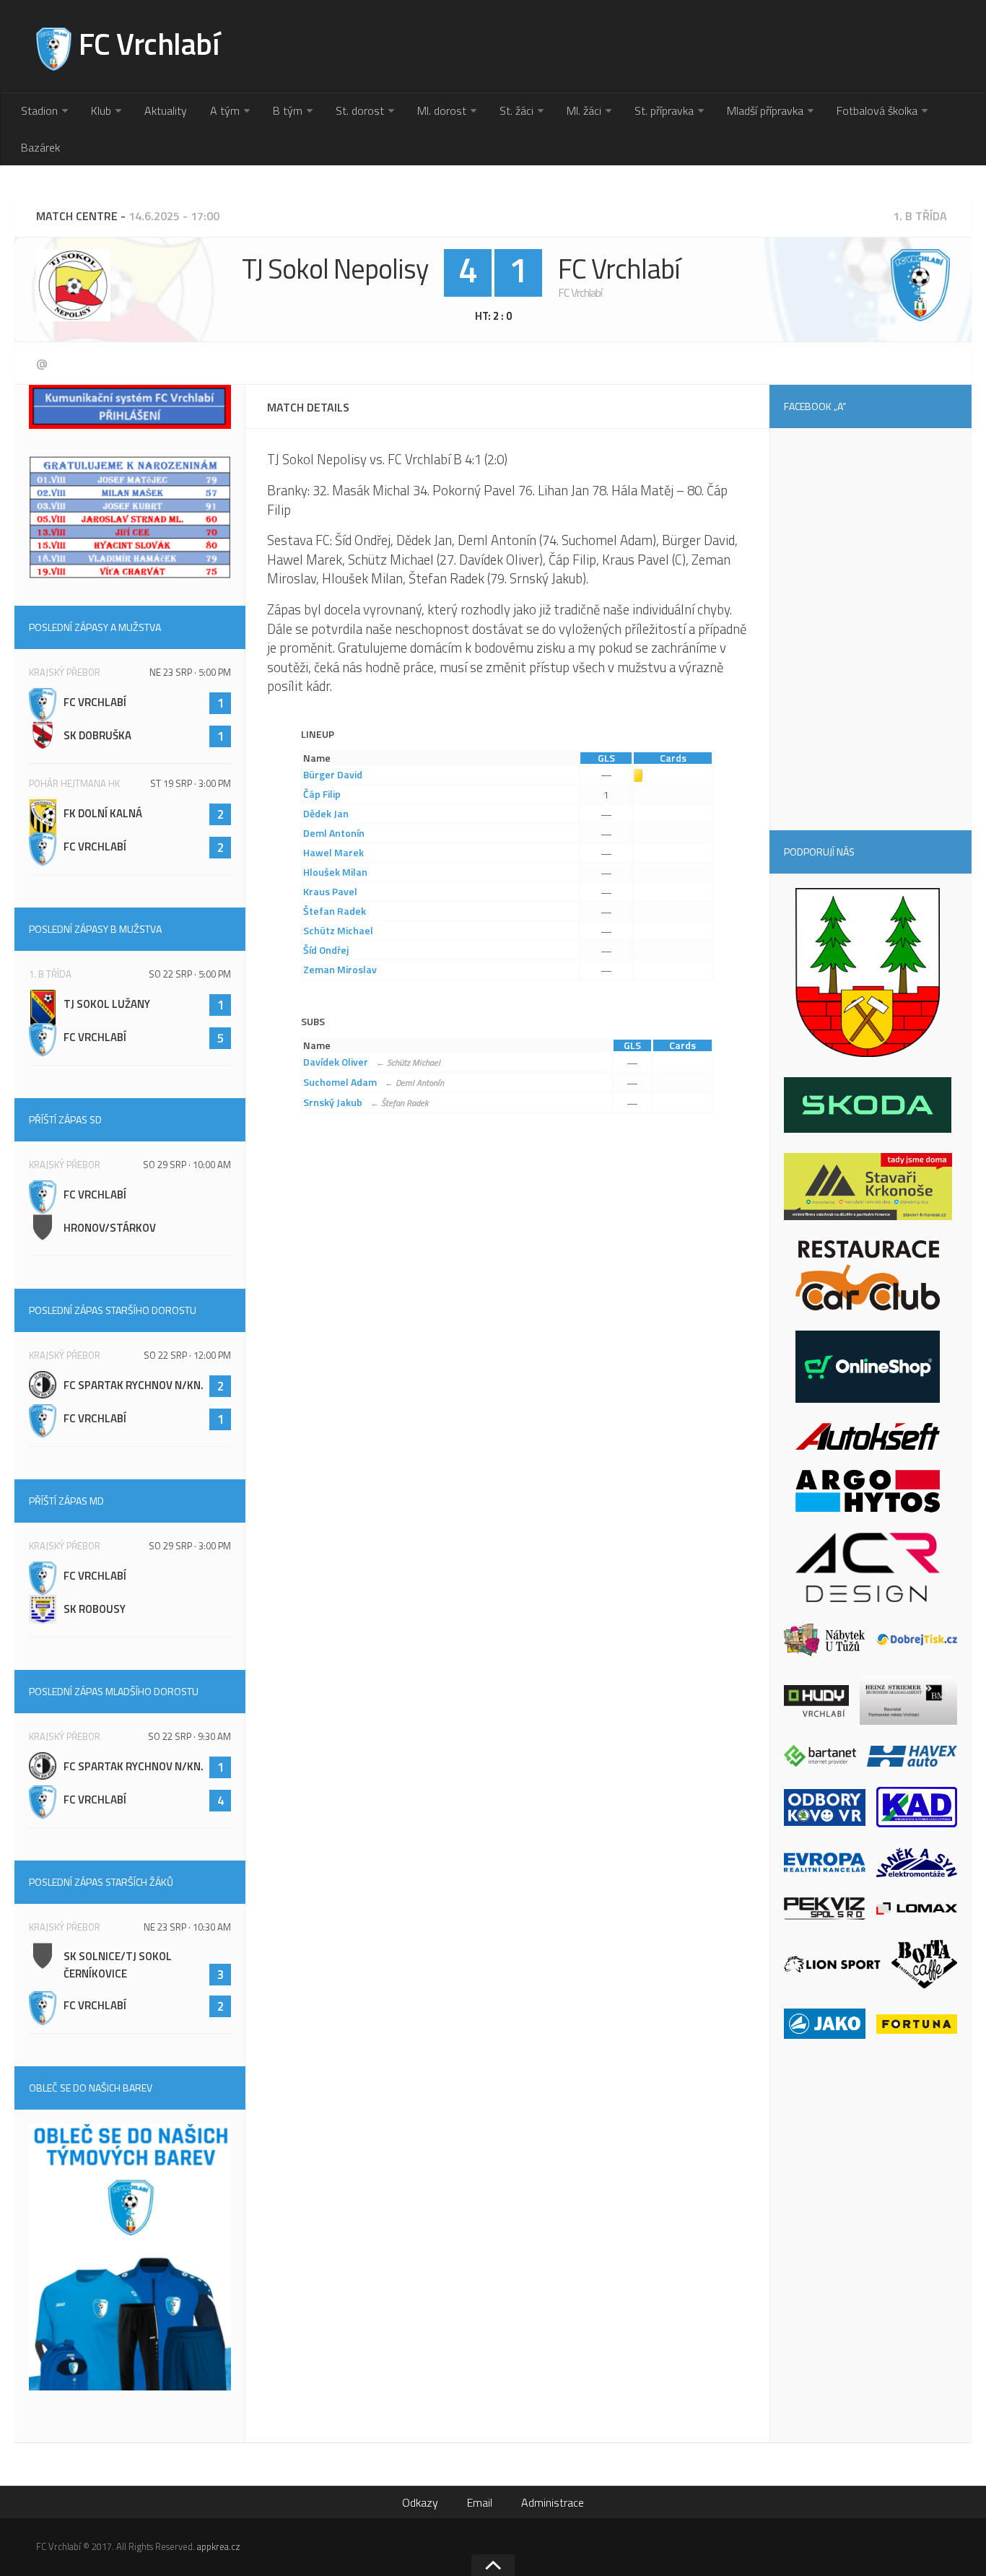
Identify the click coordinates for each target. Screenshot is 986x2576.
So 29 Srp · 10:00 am (187, 1165)
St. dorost (360, 110)
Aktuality (166, 110)
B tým (288, 110)
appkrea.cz (219, 2546)
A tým (225, 110)
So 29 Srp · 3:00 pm (190, 1546)
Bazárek (40, 147)
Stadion (39, 110)
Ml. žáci (584, 110)
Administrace (553, 2502)
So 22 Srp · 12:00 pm (187, 1355)
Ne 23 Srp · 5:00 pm (190, 672)
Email (480, 2502)
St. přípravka (664, 110)
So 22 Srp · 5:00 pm (190, 974)
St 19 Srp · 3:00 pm (191, 783)
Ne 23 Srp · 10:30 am (187, 1927)
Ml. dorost (442, 110)
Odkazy (420, 2502)
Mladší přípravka (765, 110)
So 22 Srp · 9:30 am (189, 1736)
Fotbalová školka (877, 110)
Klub (101, 110)
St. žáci (516, 110)
